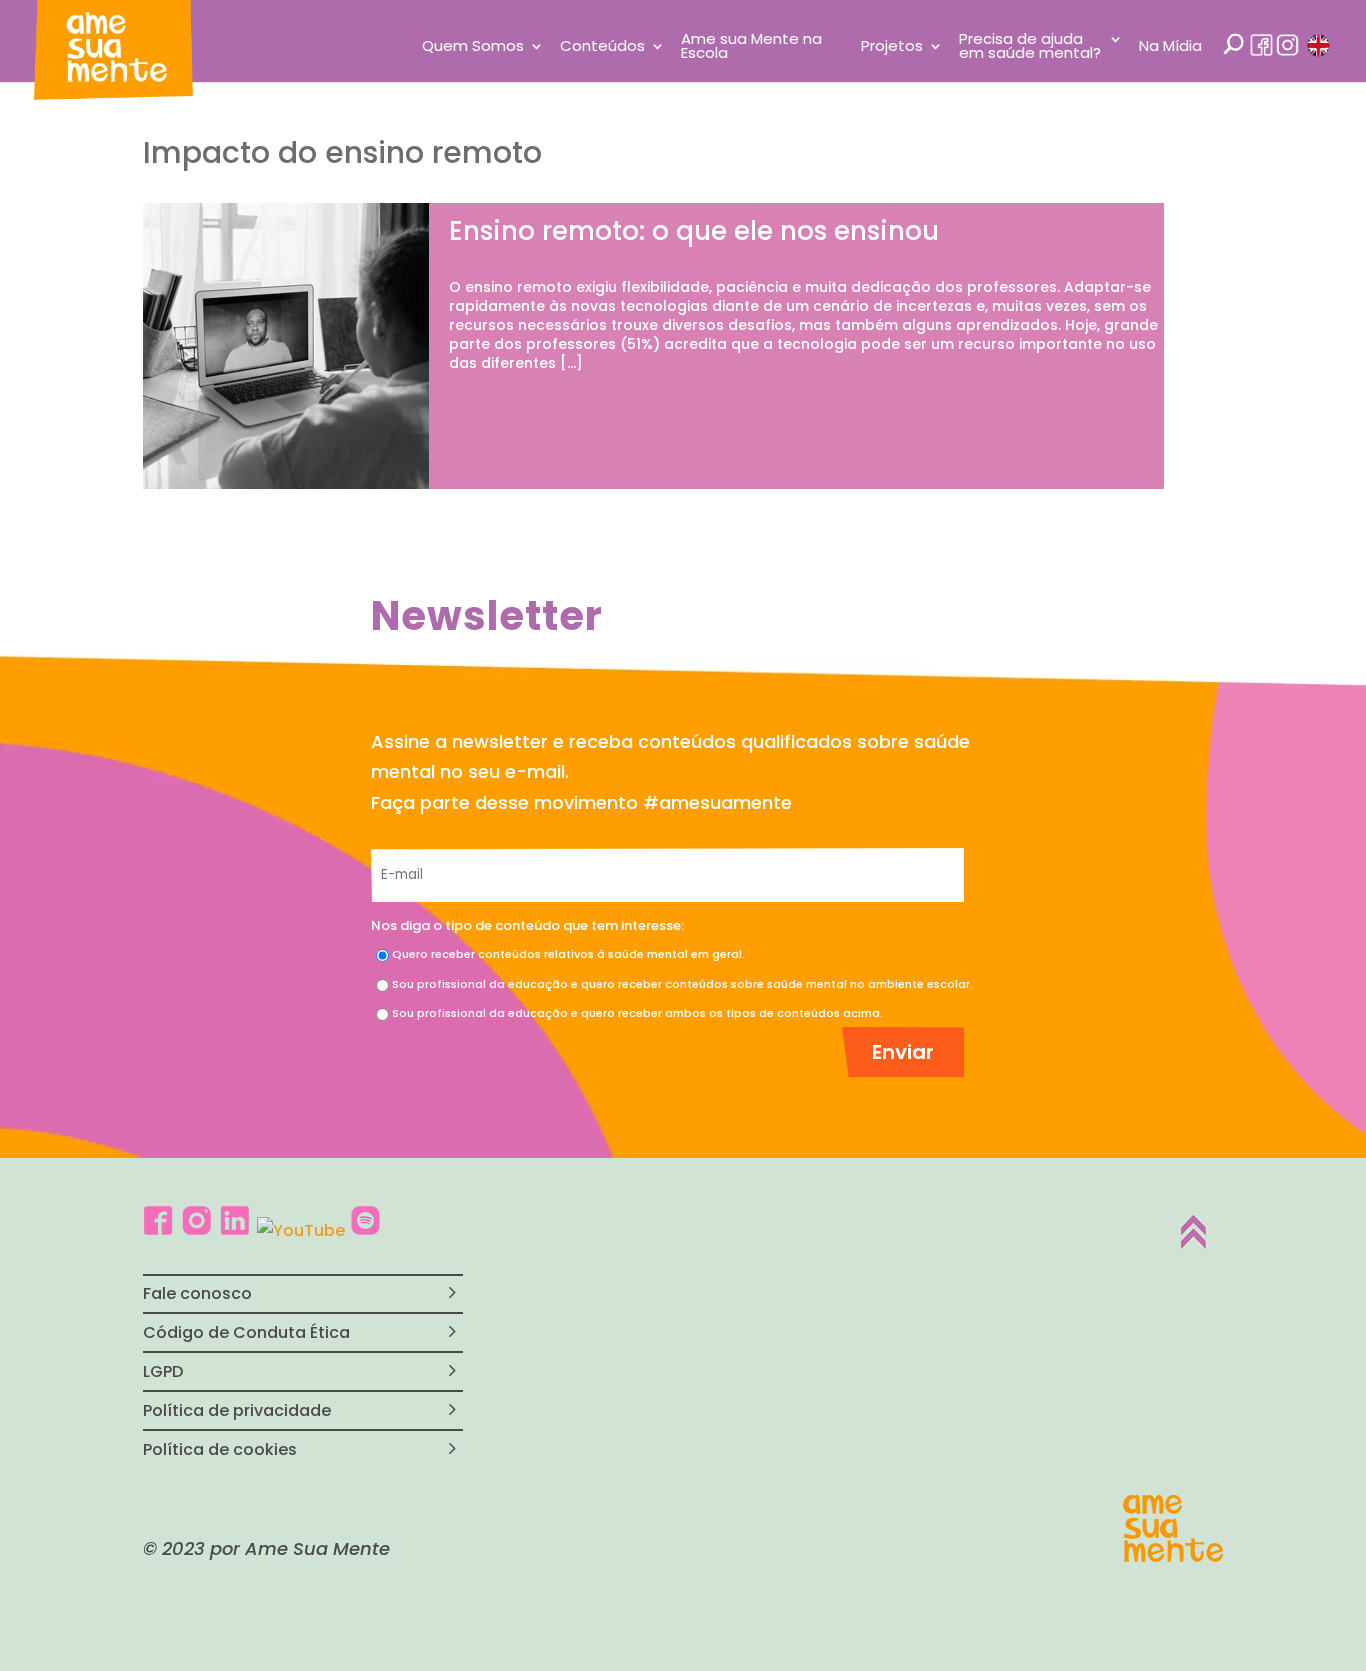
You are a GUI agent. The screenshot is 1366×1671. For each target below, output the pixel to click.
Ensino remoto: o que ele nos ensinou (694, 231)
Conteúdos (602, 47)
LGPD (163, 1371)
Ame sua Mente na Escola (751, 47)
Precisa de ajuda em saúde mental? (1030, 47)
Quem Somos (473, 47)
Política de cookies (220, 1449)
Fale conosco (197, 1293)
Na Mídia (1170, 47)
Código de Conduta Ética (246, 1332)
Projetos (892, 47)
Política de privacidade (237, 1410)
